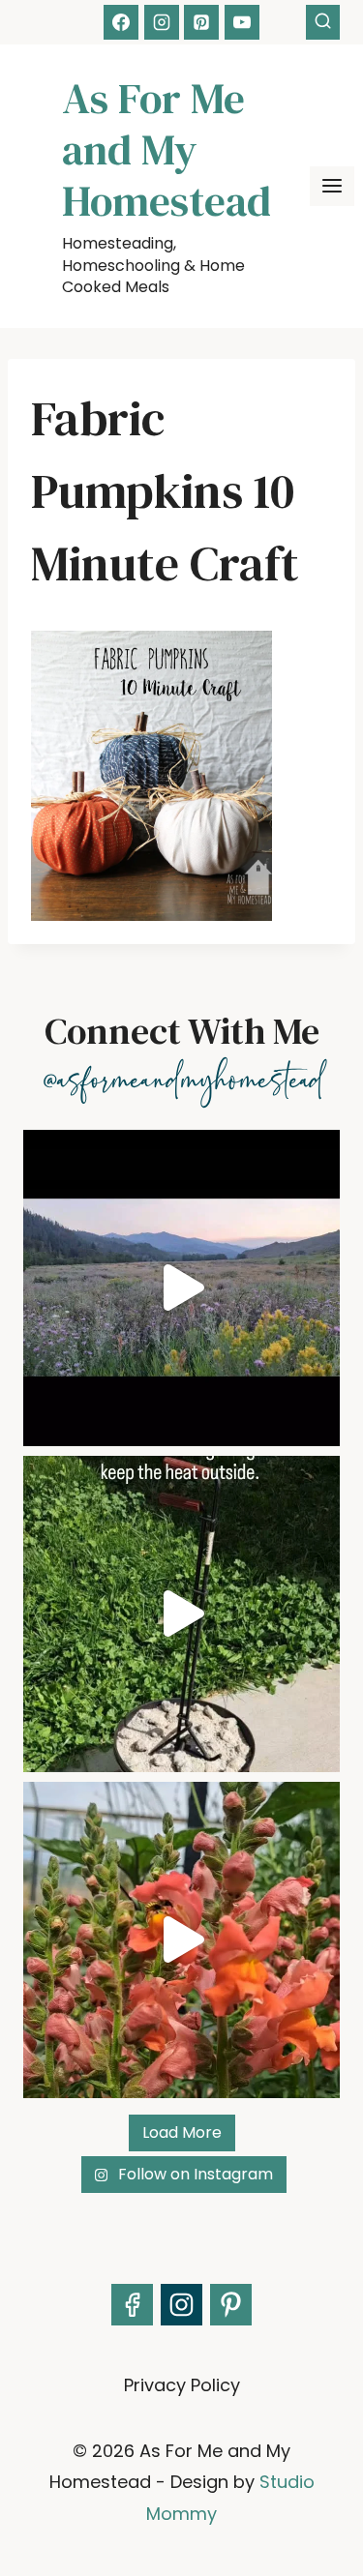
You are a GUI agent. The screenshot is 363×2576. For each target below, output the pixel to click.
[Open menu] (332, 186)
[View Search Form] (323, 22)
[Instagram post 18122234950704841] (181, 1614)
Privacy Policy (182, 2385)
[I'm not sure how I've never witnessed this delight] (181, 1940)
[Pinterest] (201, 22)
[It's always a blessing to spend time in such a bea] (181, 1288)
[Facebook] (121, 22)
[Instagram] (162, 22)
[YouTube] (242, 22)
